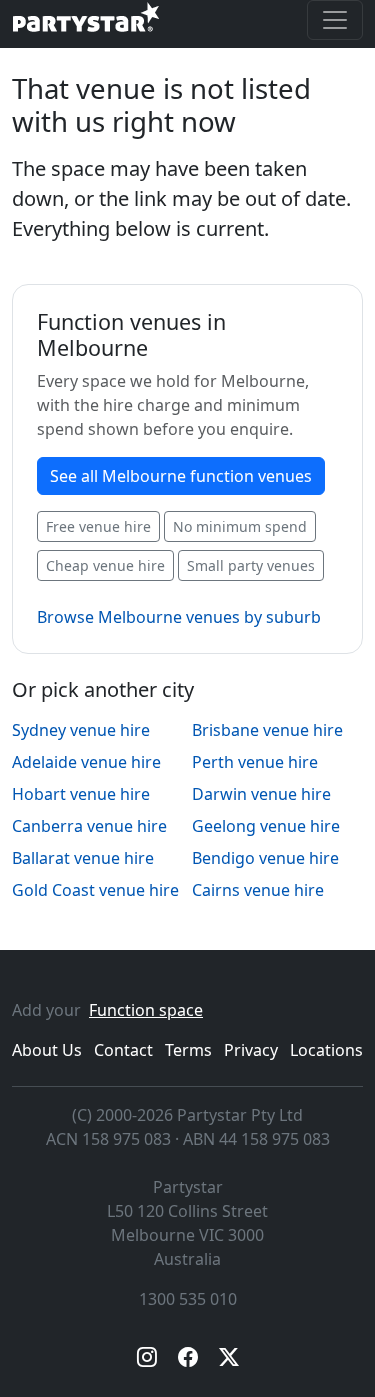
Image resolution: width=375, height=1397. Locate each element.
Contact (123, 1050)
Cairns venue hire (258, 890)
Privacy (251, 1050)
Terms (188, 1050)
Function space (146, 1010)
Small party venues (251, 565)
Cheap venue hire (105, 565)
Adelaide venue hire (86, 762)
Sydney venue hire (81, 730)
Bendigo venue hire (265, 858)
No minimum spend (240, 526)
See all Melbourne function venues (181, 476)
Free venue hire (98, 526)
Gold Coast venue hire (95, 890)
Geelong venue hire (266, 826)
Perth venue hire (255, 762)
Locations (326, 1050)
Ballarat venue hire (83, 858)
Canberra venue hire (89, 826)
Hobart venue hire (81, 794)
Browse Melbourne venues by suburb (179, 617)
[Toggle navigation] (335, 20)
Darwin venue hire (261, 794)
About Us (47, 1050)
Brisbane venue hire (267, 730)
